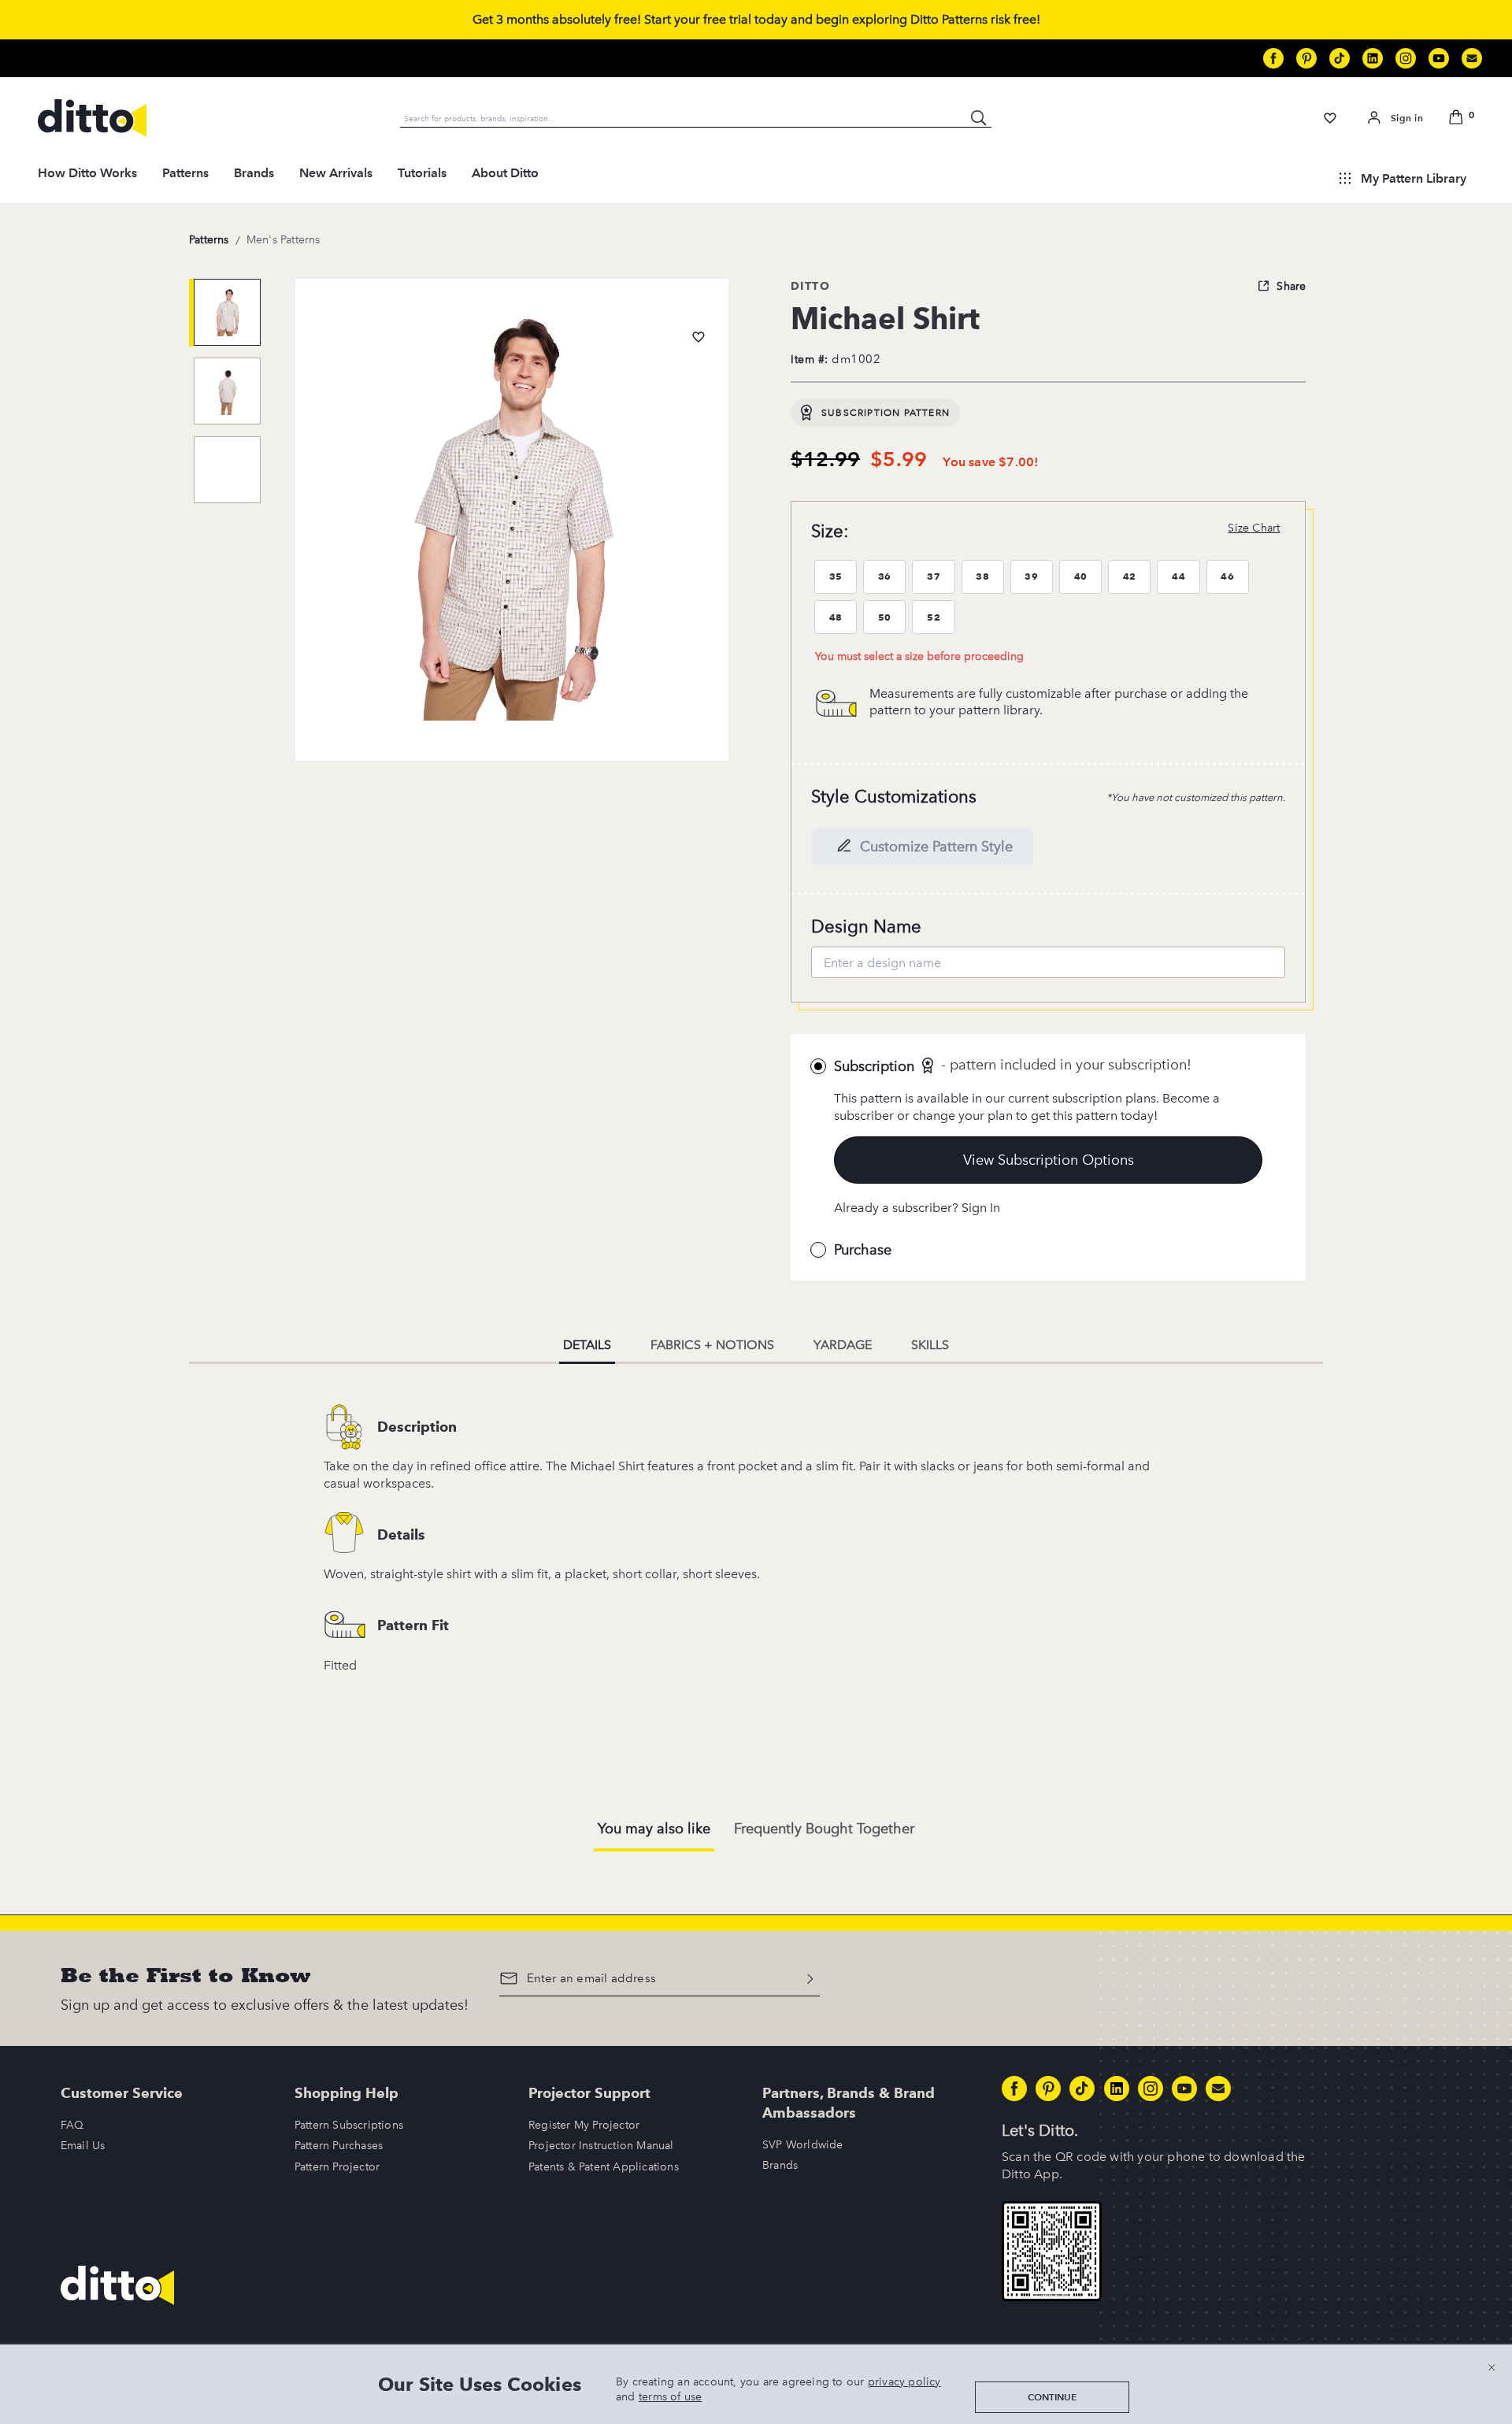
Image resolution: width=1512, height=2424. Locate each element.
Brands (254, 173)
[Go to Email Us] (1472, 58)
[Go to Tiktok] (1340, 58)
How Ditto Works (87, 173)
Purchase (863, 1250)
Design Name (866, 927)
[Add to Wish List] (698, 337)
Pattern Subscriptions (349, 2125)
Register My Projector (584, 2125)
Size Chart (1254, 528)
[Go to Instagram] (1406, 58)
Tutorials (422, 173)
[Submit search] (979, 119)
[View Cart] (1458, 118)
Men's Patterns (283, 240)
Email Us (83, 2146)
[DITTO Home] (92, 118)
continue (1052, 2397)
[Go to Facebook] (1273, 58)
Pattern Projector (337, 2167)
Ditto (810, 286)
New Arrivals (336, 173)
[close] (1492, 2367)
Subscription (874, 1066)
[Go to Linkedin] (1373, 58)
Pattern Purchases (339, 2146)
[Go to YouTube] (1439, 58)
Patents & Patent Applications (604, 2167)
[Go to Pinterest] (1306, 58)
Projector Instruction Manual (601, 2146)
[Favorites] (1330, 118)
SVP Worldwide (803, 2145)
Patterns (185, 173)
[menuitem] (87, 178)
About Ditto (505, 173)
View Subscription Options (1049, 1160)
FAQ (72, 2125)
